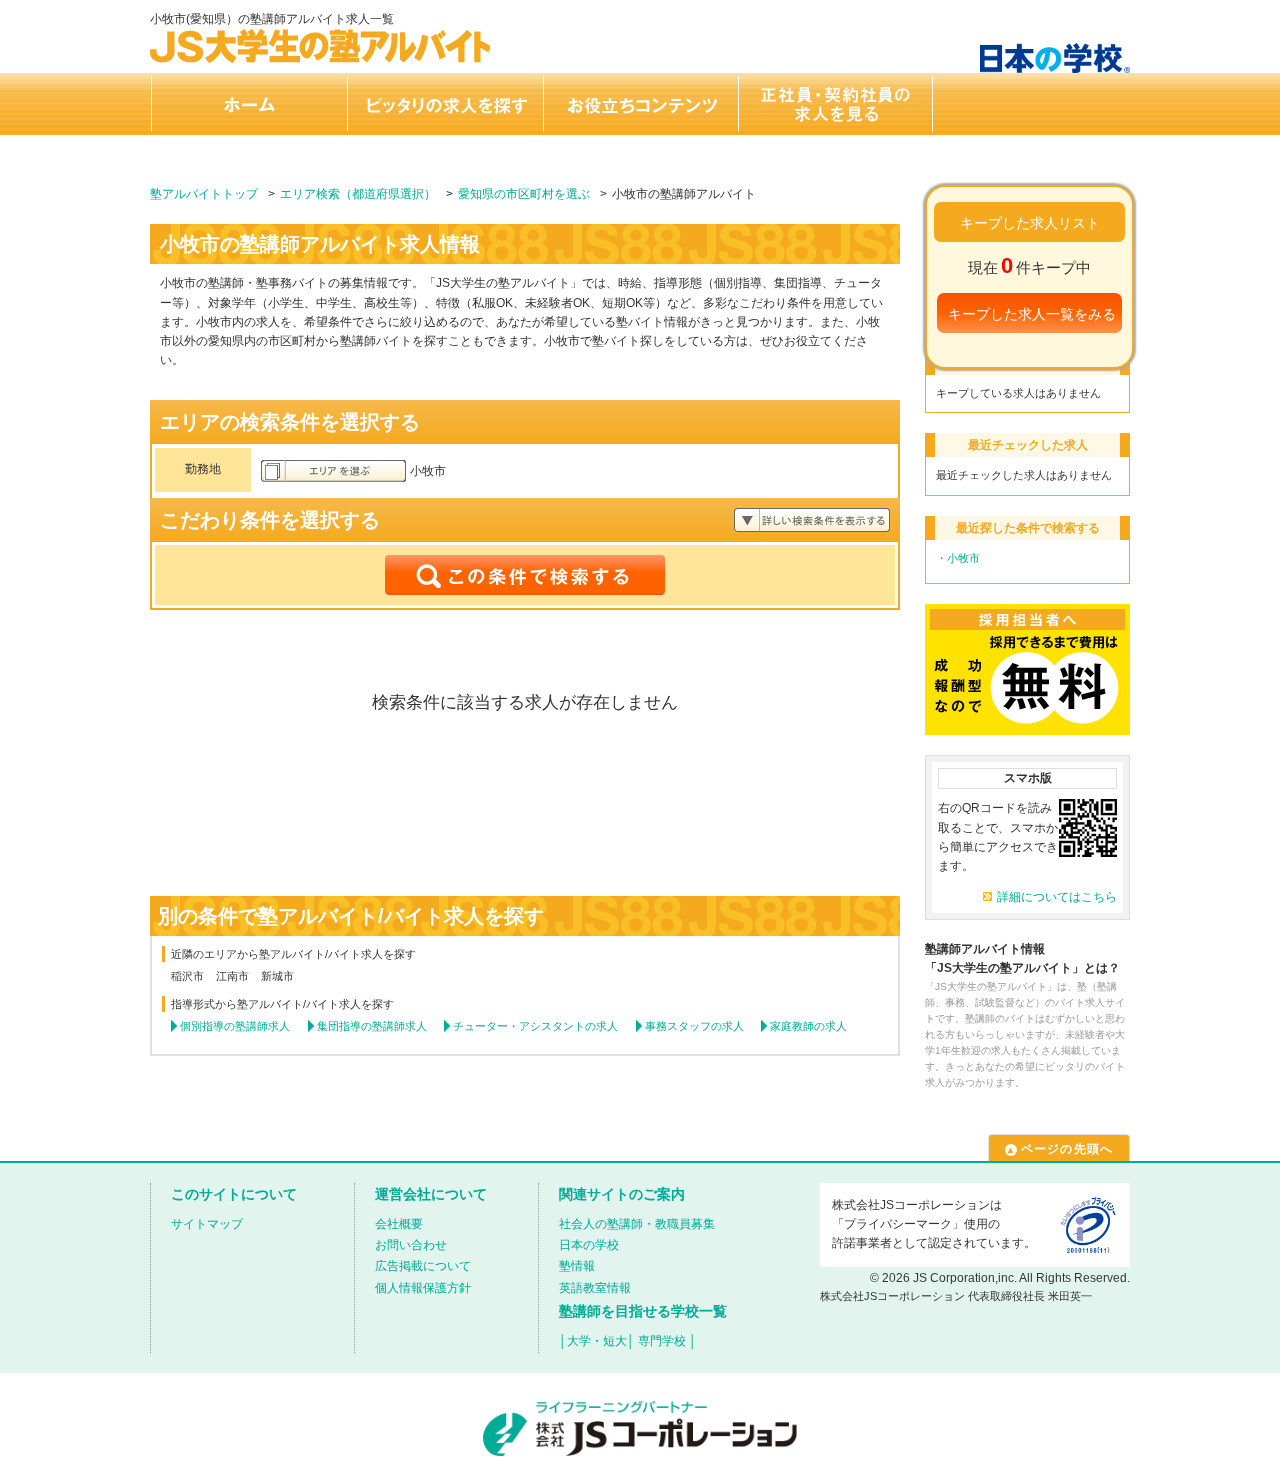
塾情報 (577, 1266)
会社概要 (399, 1224)
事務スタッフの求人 (694, 1026)
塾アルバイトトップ (204, 194)
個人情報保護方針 (423, 1288)
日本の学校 (589, 1245)
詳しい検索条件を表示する (812, 520)
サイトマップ (207, 1224)
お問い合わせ (411, 1245)
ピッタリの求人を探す (444, 104)
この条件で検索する (525, 575)
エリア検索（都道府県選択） (358, 194)
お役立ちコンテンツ (640, 104)
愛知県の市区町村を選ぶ (524, 194)
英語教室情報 (595, 1288)
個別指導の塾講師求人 (235, 1026)
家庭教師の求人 (808, 1026)
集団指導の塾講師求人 (372, 1026)
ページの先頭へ (1067, 1149)
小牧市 (963, 558)
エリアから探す (333, 471)
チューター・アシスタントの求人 (535, 1026)
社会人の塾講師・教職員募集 (637, 1224)
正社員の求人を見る (836, 104)
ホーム (248, 104)
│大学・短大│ (597, 1341)
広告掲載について (423, 1266)
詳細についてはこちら (1057, 897)
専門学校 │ (667, 1341)
